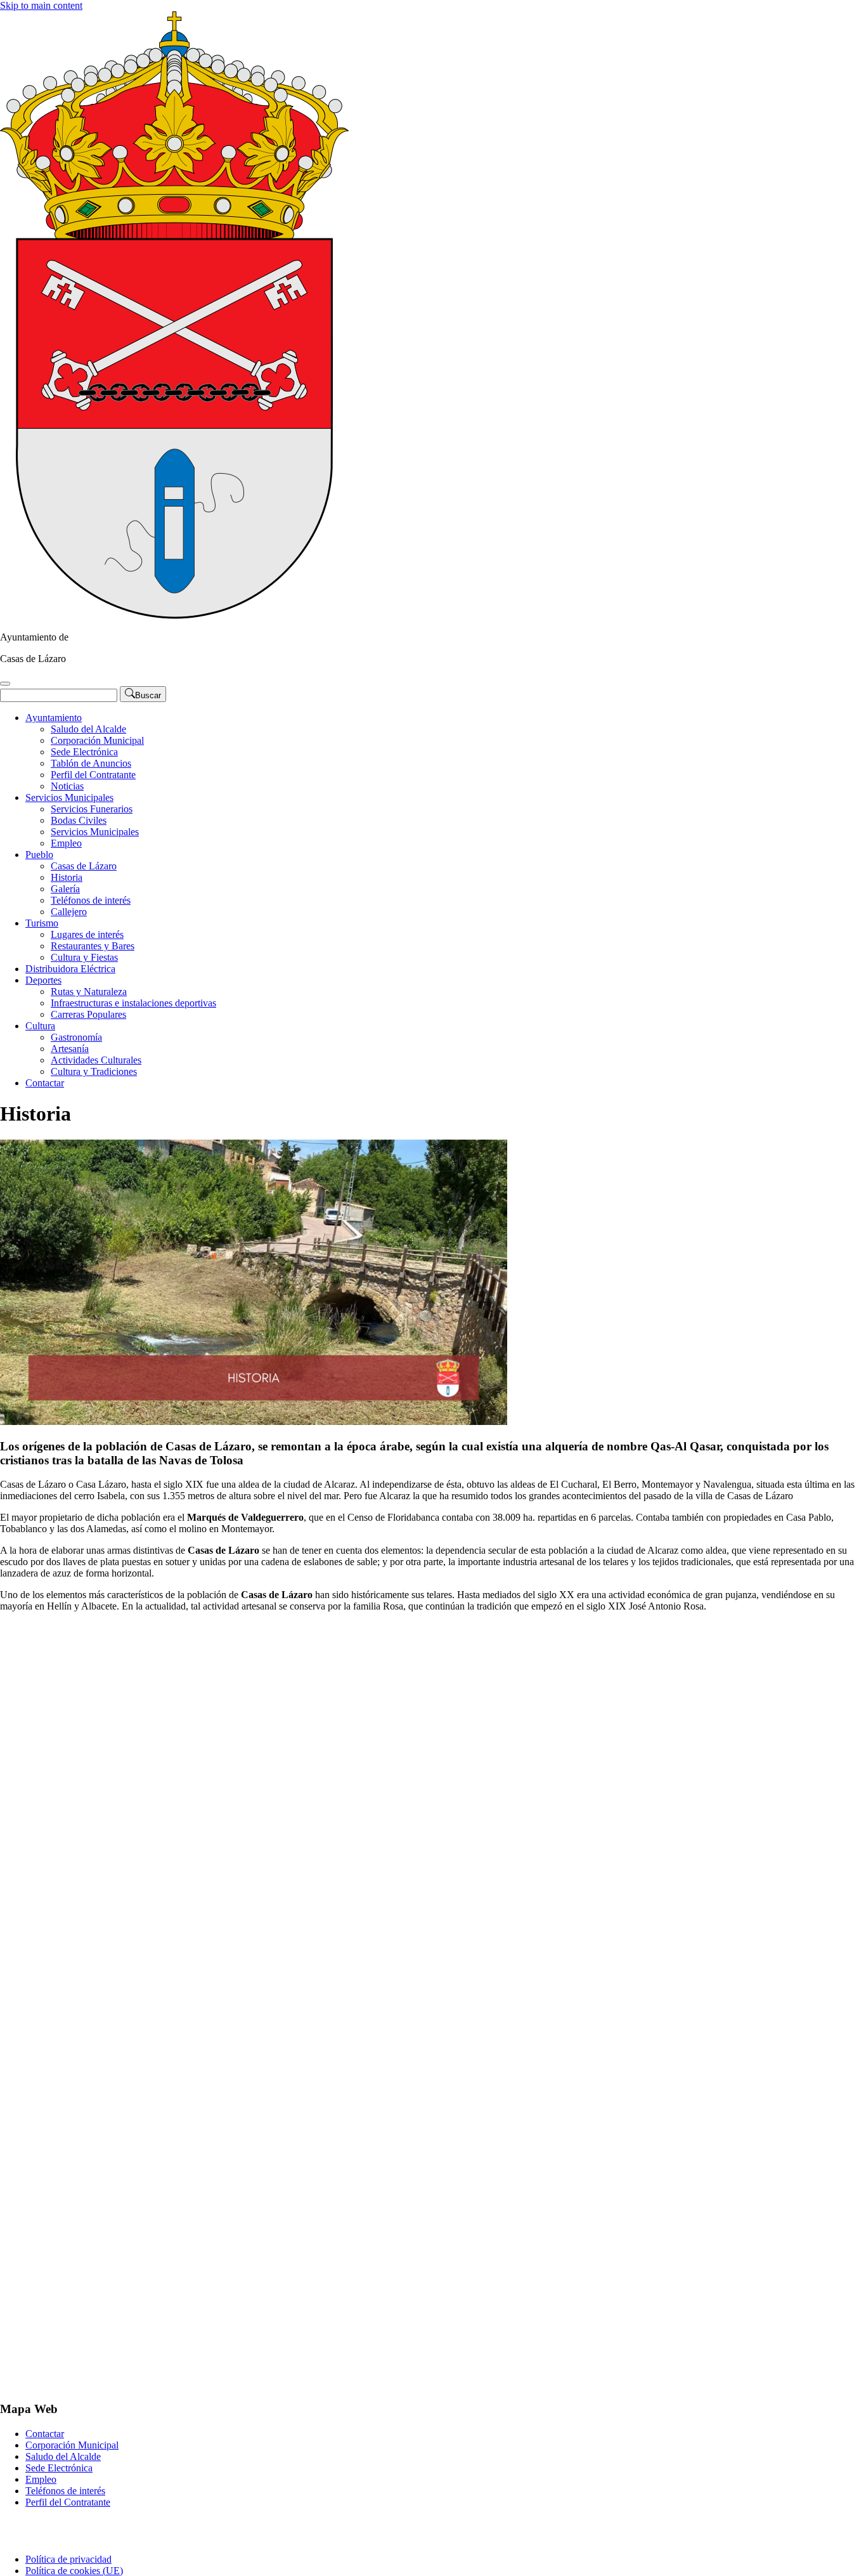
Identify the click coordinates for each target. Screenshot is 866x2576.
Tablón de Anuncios (91, 763)
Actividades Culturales (96, 1060)
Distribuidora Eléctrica (70, 969)
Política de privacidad (68, 2559)
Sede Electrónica (84, 752)
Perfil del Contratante (93, 775)
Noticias (67, 786)
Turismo (42, 923)
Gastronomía (76, 1037)
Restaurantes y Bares (93, 946)
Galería (65, 889)
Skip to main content (41, 5)
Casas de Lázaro (84, 866)
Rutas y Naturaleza (89, 992)
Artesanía (70, 1049)
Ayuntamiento (54, 718)
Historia (67, 877)
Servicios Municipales (69, 797)
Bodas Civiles (79, 820)
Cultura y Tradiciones (94, 1071)
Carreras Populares (88, 1014)
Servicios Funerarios (92, 809)
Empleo (66, 843)
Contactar (45, 1083)
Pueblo (39, 855)
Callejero (69, 912)
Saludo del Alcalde (88, 729)
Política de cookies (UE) (74, 2571)
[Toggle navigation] (5, 684)
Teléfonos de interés (91, 900)
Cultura (40, 1026)
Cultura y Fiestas (84, 957)
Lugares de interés (87, 934)
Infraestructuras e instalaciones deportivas (133, 1003)
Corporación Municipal (97, 740)
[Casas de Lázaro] (174, 615)
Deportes (43, 980)
